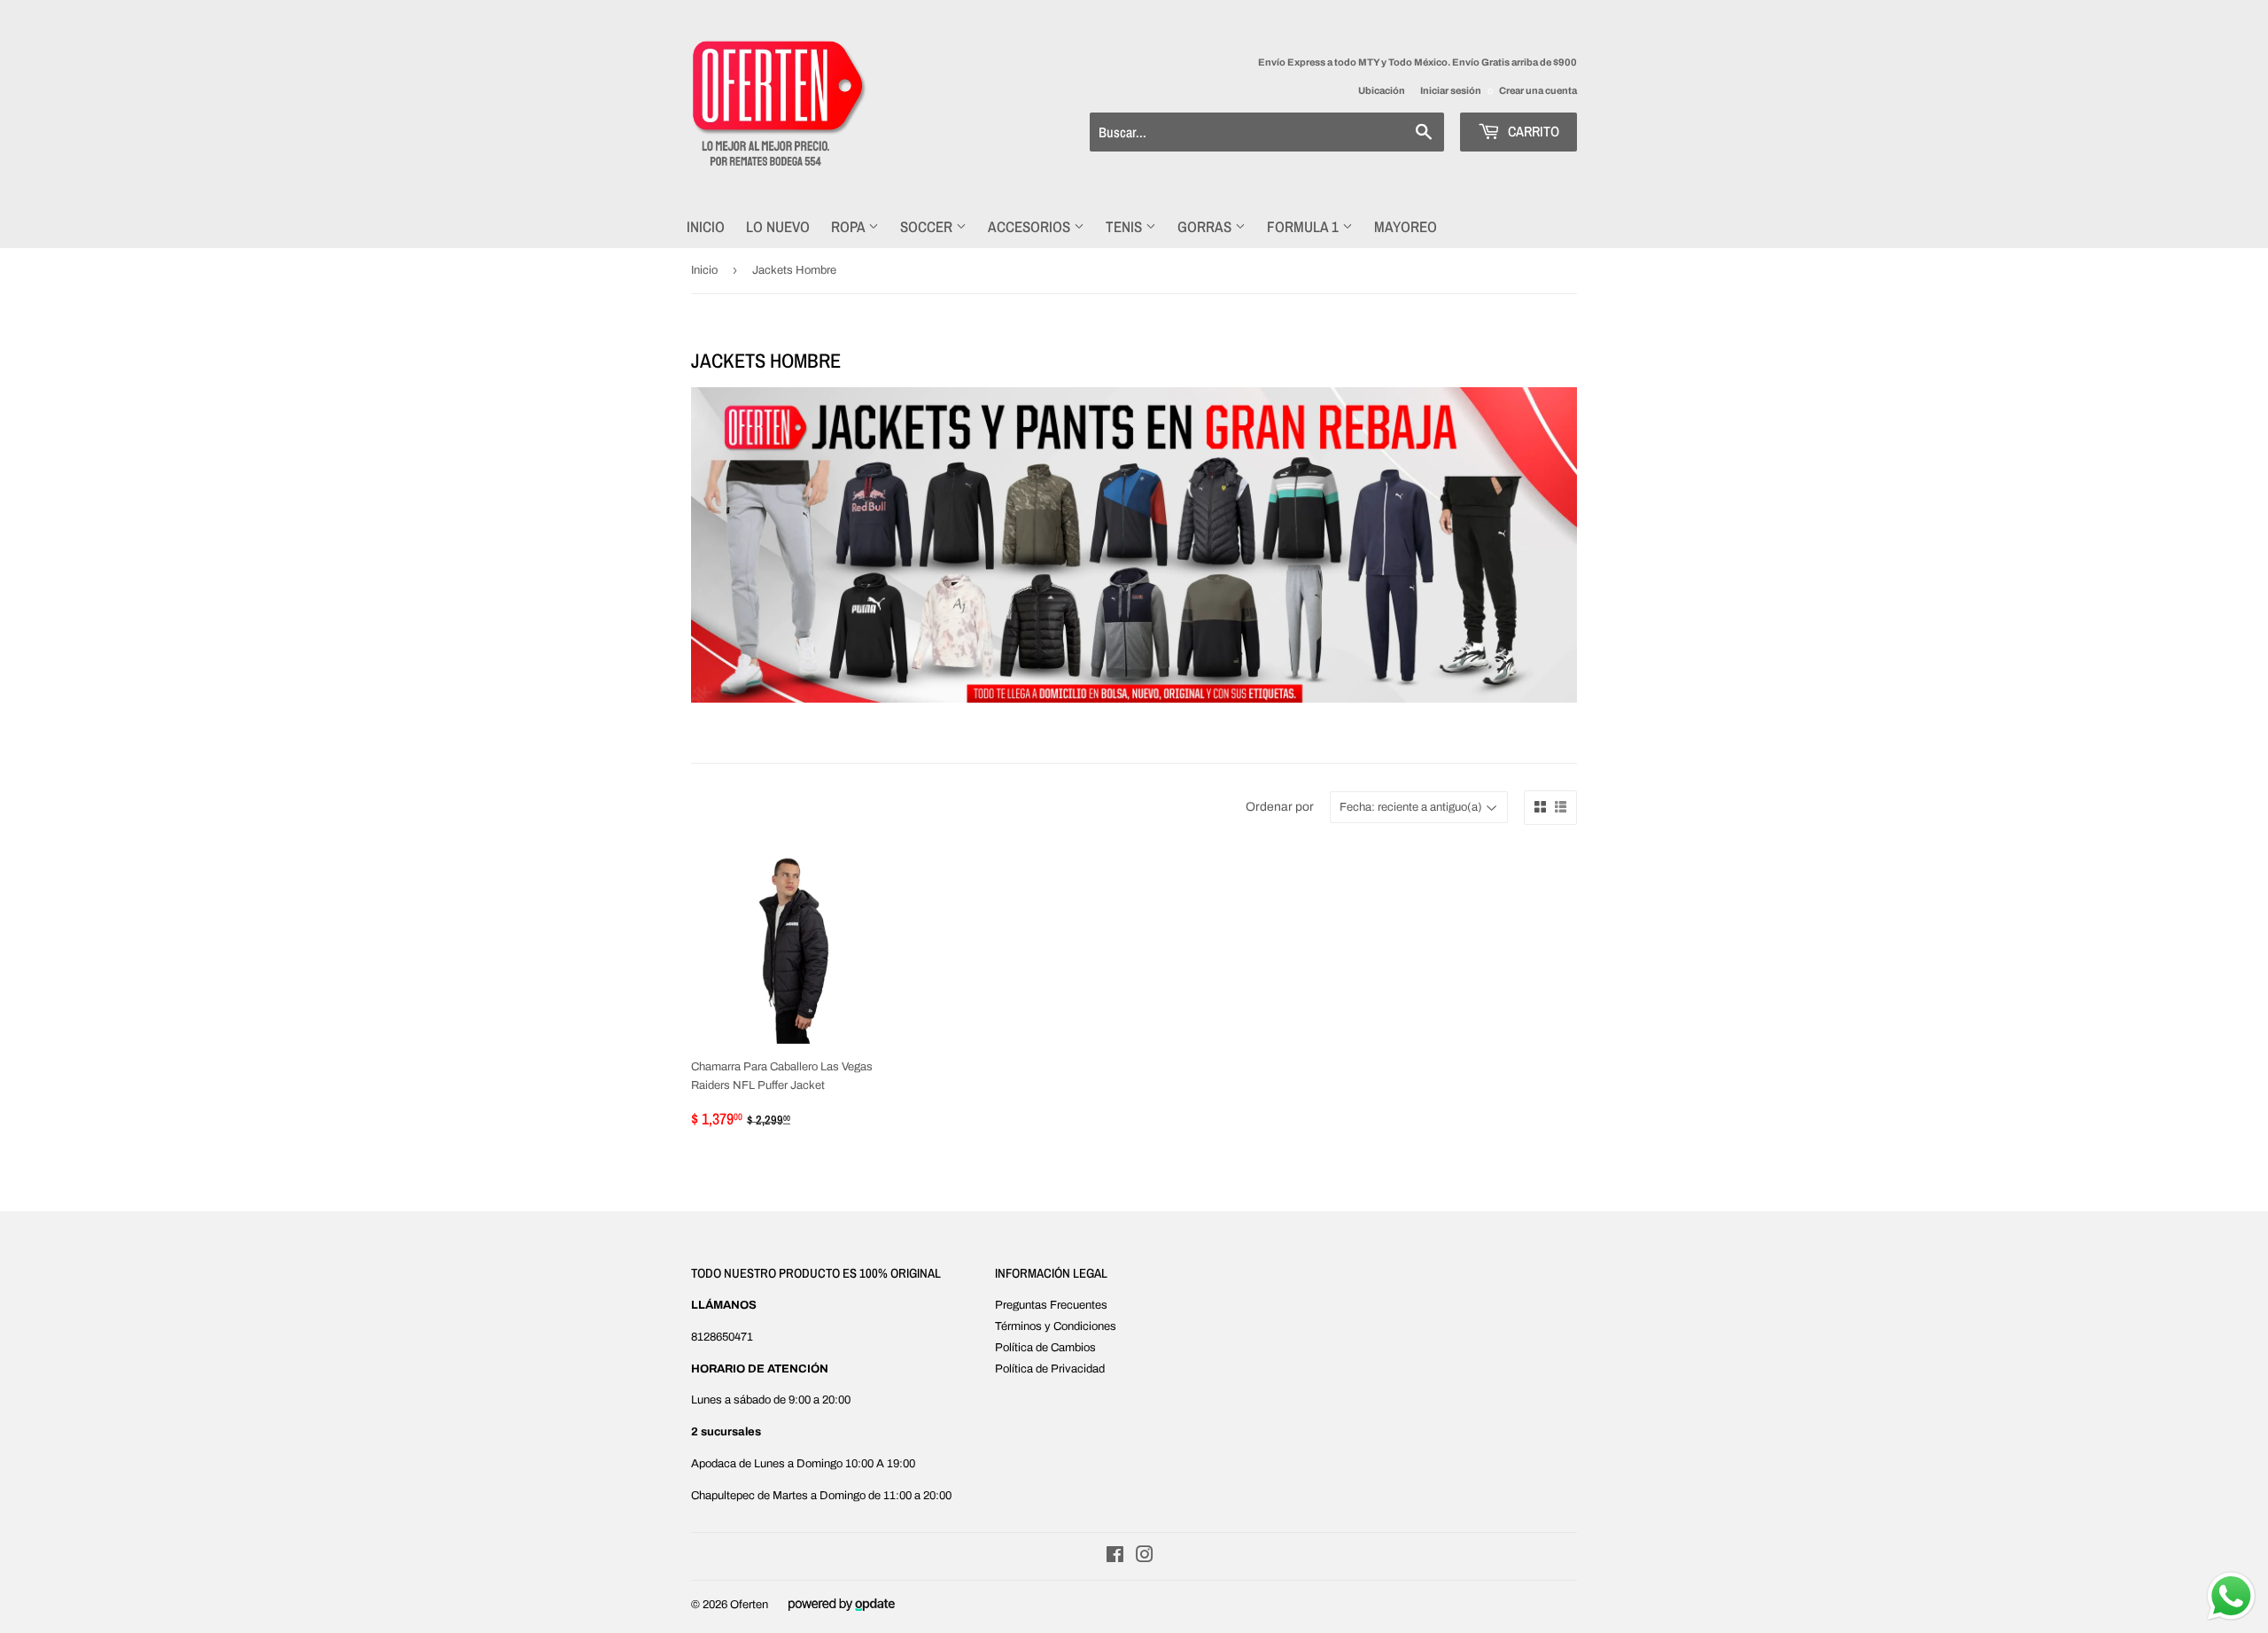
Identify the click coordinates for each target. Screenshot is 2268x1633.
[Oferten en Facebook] (1115, 1558)
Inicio (706, 226)
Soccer (928, 226)
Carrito (1532, 131)
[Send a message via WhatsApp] (2231, 1596)
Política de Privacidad (1050, 1369)
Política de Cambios (1045, 1348)
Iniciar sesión (1451, 90)
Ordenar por (1280, 807)
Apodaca (714, 1464)
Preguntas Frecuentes (1051, 1305)
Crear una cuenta (1538, 90)
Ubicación (1382, 90)
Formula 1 (1305, 226)
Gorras (1206, 226)
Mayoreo (1406, 226)
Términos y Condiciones (1056, 1326)
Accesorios (1031, 226)
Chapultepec (723, 1496)
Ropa (850, 226)
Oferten (749, 1605)
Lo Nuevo (778, 226)
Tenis (1126, 226)
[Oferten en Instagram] (1145, 1558)
